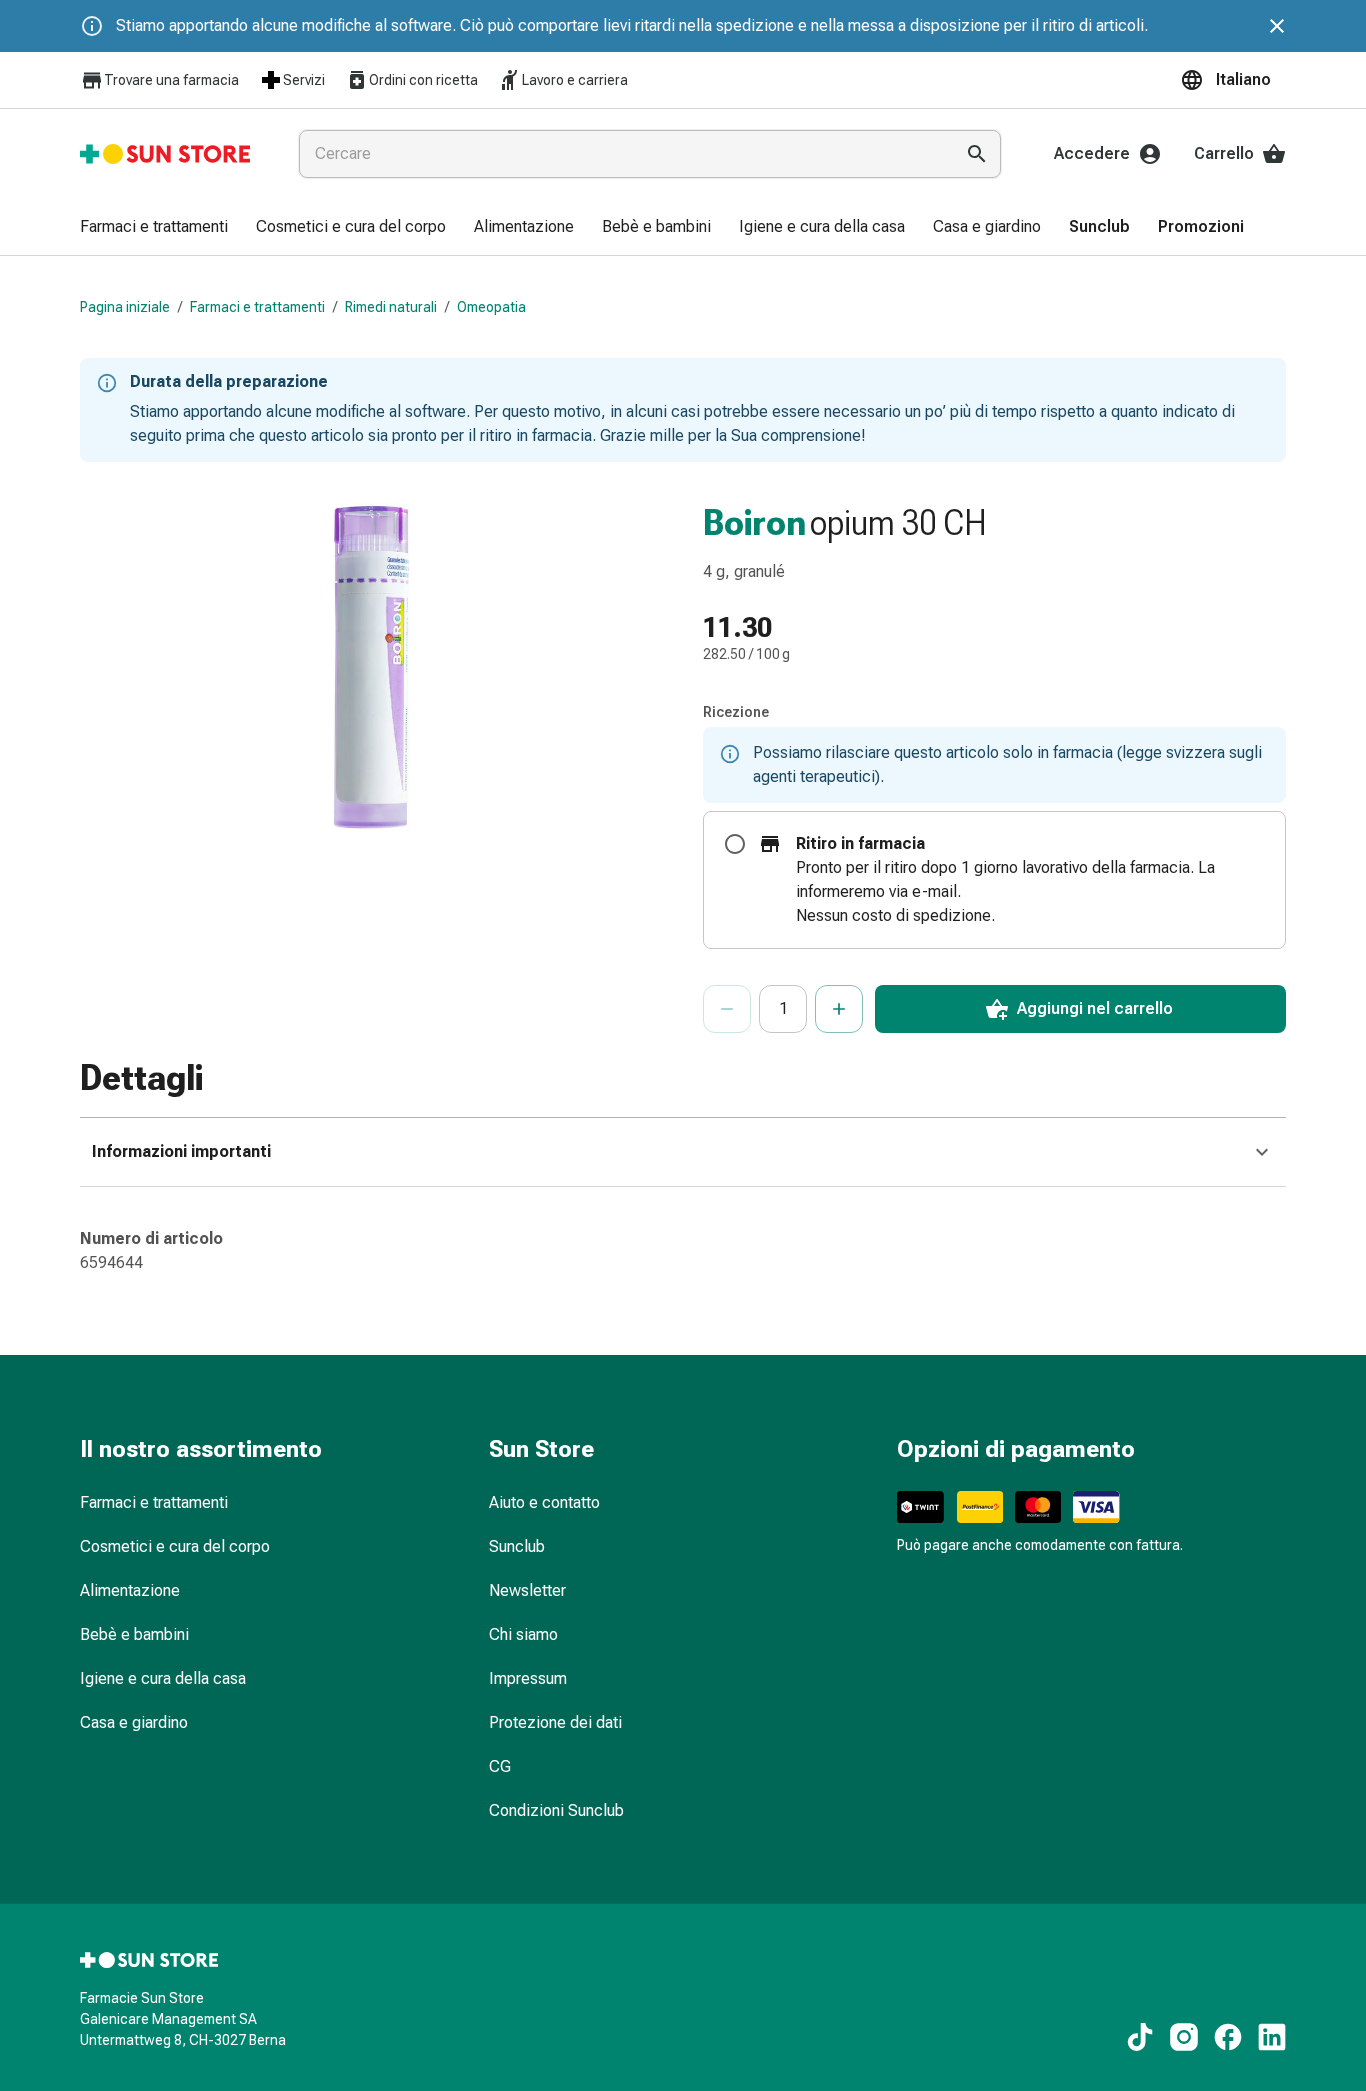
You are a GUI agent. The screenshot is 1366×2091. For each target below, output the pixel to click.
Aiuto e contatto (544, 1502)
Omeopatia (491, 307)
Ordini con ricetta (423, 80)
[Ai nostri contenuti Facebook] (1228, 2037)
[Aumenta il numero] (839, 1009)
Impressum (528, 1678)
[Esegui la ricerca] (977, 154)
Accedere (1092, 153)
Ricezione (736, 712)
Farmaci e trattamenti (257, 307)
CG (500, 1766)
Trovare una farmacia (171, 80)
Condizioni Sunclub (556, 1810)
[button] (1233, 80)
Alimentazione (130, 1590)
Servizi (304, 80)
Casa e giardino (134, 1722)
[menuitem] (154, 228)
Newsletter (527, 1590)
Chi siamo (523, 1634)
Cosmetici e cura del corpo (175, 1546)
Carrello (1224, 153)
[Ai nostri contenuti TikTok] (1140, 2037)
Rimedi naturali (391, 307)
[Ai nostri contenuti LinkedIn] (1272, 2037)
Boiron (754, 523)
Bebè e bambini (134, 1634)
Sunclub (517, 1546)
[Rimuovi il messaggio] (1277, 26)
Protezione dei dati (555, 1722)
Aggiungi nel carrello (1095, 1008)
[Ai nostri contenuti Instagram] (1184, 2037)
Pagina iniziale (125, 307)
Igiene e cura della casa (163, 1678)
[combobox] (622, 154)
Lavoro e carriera (575, 80)
